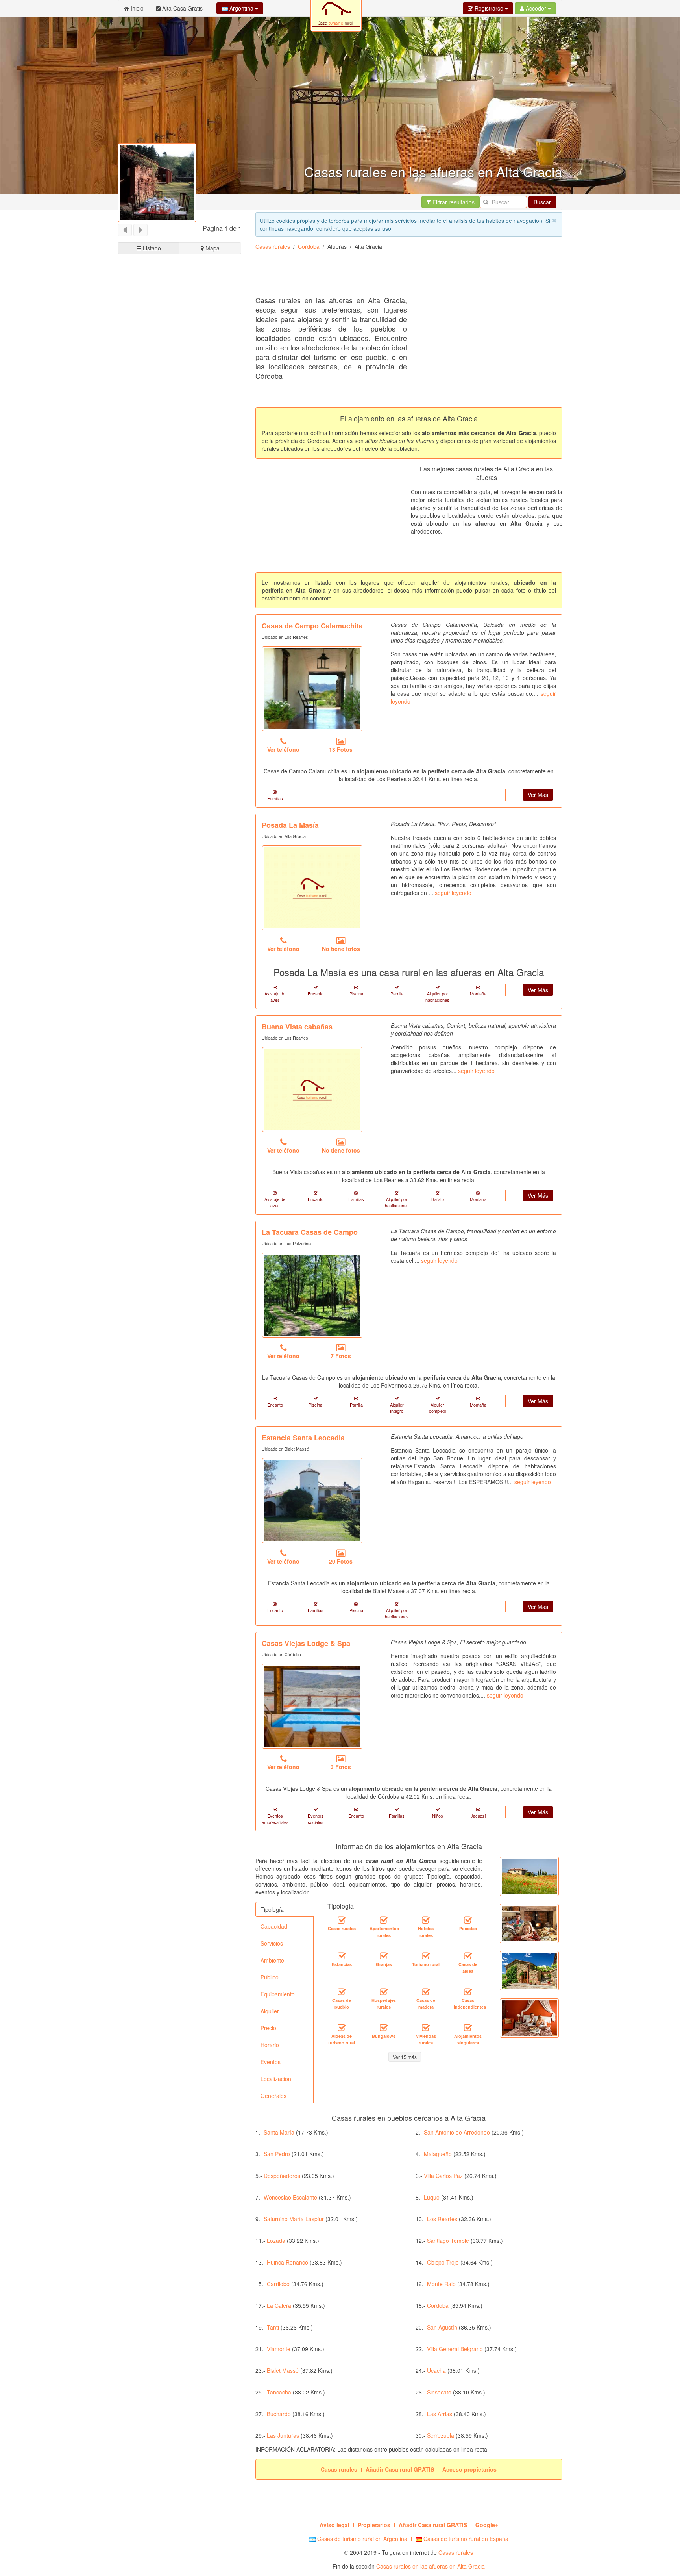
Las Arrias (440, 2414)
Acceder (536, 8)
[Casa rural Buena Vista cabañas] (312, 1090)
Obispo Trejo (443, 2262)
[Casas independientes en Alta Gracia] (468, 1992)
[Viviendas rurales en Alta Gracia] (426, 2028)
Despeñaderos (282, 2176)
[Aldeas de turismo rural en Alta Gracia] (342, 2028)
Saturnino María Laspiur (294, 2219)
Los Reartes (442, 2219)
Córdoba (309, 246)
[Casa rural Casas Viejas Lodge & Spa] (312, 1706)
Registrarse (489, 8)
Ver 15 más (405, 2057)
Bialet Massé (283, 2370)
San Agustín (442, 2327)
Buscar (542, 202)
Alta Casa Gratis (182, 8)
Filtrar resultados (453, 202)
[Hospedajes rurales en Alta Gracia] (384, 1992)
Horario (270, 2045)
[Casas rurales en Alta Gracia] (342, 1920)
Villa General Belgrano (455, 2349)
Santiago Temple (448, 2241)
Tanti (273, 2327)
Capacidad (274, 1926)
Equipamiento (278, 1994)
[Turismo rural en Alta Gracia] (426, 1956)
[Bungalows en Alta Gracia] (384, 2028)
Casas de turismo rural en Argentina (361, 2539)
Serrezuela (441, 2435)
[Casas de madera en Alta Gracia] (426, 1992)
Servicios (272, 1943)
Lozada (276, 2241)
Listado (151, 248)
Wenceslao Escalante (290, 2197)
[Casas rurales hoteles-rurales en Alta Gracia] (426, 1920)
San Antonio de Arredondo (457, 2132)
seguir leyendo (453, 893)
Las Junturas (283, 2435)
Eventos (271, 2062)
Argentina (241, 8)
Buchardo (279, 2414)
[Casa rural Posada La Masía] (312, 888)
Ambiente (272, 1960)
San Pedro (277, 2154)
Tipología (272, 1909)
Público (270, 1977)
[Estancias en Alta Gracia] (342, 1956)
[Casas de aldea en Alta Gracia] (468, 1956)
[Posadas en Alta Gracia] (468, 1920)
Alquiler (270, 2011)
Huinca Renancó (287, 2262)
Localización (276, 2079)
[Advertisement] (399, 276)
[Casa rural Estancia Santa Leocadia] (312, 1501)
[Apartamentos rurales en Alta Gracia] (384, 1920)
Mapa (212, 248)
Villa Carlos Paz (443, 2176)
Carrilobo (278, 2284)
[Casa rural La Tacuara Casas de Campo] (312, 1295)
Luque (432, 2197)
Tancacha (279, 2392)
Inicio (136, 8)
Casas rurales (273, 246)
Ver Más (538, 795)
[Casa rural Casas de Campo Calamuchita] (312, 689)
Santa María (279, 2132)
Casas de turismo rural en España (465, 2539)
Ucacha (436, 2370)
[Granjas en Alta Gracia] (384, 1956)
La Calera (279, 2305)
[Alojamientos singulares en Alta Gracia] (468, 2028)
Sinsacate (439, 2392)
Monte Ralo (441, 2284)
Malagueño (438, 2154)
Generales (273, 2096)
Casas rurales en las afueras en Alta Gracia (431, 2566)
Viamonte (279, 2349)
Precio (268, 2028)
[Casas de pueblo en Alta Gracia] (342, 1992)
